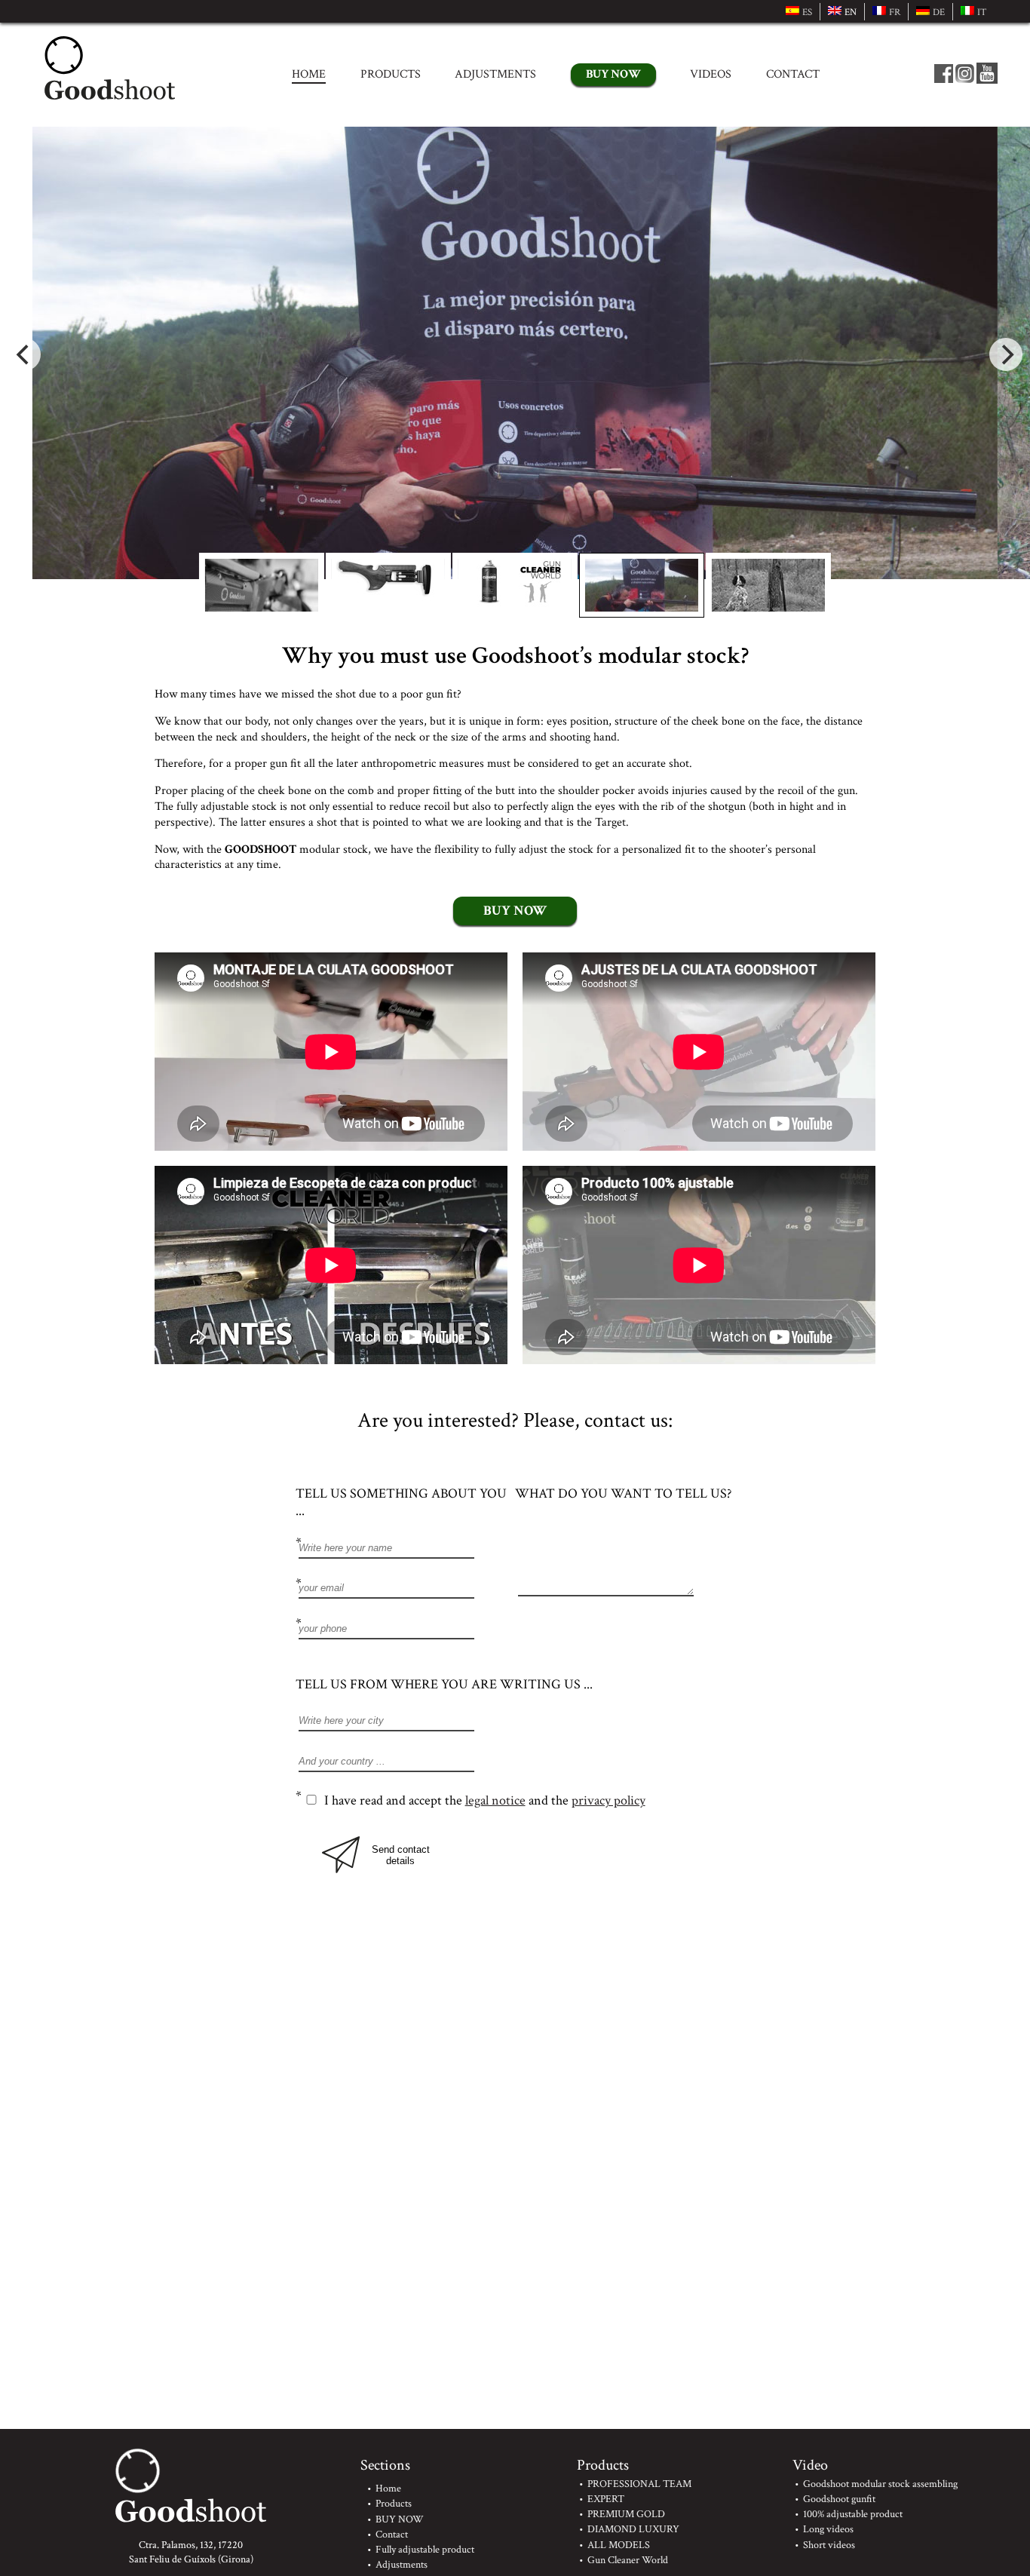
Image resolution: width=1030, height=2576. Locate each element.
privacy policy (608, 1800)
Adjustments (495, 74)
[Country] (515, 1762)
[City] (515, 1721)
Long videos (828, 2529)
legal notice (495, 1800)
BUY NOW (613, 74)
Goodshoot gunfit (839, 2499)
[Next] (1006, 354)
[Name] (405, 1548)
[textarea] (625, 1560)
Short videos (829, 2545)
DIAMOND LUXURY (633, 2529)
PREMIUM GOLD (626, 2514)
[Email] (405, 1589)
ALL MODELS (619, 2545)
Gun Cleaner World (628, 2560)
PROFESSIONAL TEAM (639, 2484)
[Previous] (24, 354)
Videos (711, 74)
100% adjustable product (853, 2514)
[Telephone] (405, 1629)
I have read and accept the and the (485, 1800)
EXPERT (606, 2499)
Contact (793, 74)
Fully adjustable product (425, 2549)
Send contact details (401, 1855)
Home (309, 74)
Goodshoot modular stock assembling (880, 2484)
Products (391, 74)
